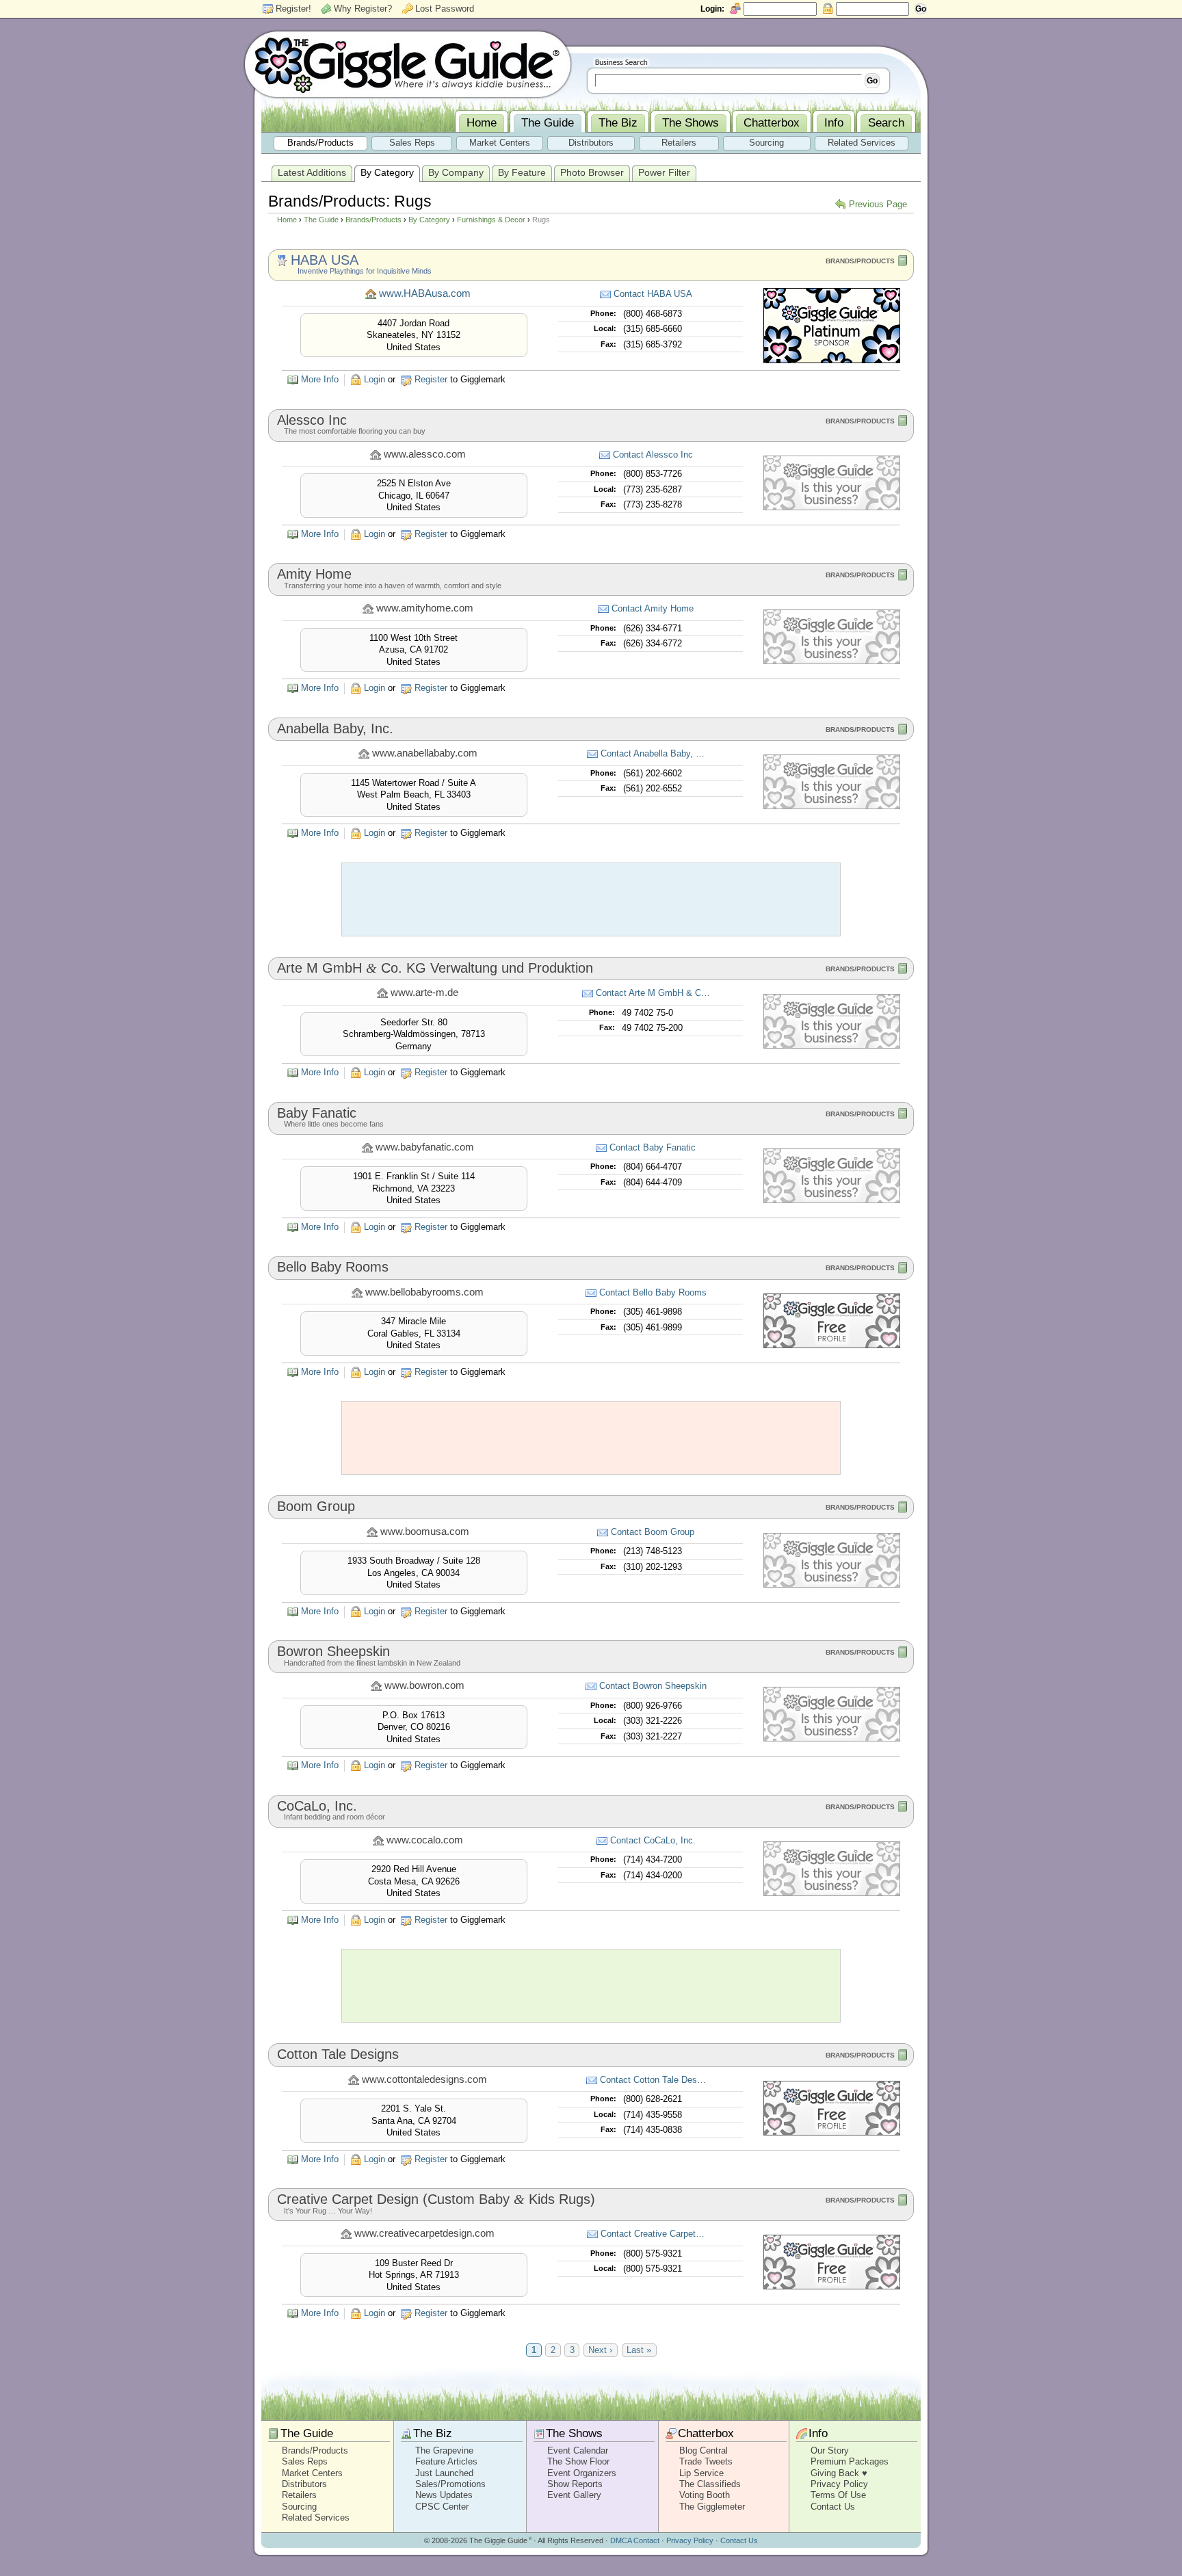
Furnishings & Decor (491, 220)
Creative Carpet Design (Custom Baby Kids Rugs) (436, 2199)
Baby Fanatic (317, 1113)
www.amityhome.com (425, 608)
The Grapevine (444, 2450)
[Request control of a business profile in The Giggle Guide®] (832, 507)
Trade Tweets (706, 2461)
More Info (320, 379)
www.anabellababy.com (425, 753)
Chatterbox (706, 2433)
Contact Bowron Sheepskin (653, 1686)
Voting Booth (705, 2495)
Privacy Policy (839, 2484)
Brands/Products (373, 220)
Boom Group (316, 1506)
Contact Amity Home (653, 608)
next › (600, 2351)
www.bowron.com (424, 1685)
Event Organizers (582, 2473)
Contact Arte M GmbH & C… (653, 993)
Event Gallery (574, 2495)
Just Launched (444, 2473)
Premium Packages (850, 2461)
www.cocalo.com (425, 1840)
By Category (429, 220)
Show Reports (575, 2484)
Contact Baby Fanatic (653, 1147)
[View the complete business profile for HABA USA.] (832, 360)
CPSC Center (442, 2507)
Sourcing (299, 2507)
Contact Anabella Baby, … (653, 753)
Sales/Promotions (450, 2484)
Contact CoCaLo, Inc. (653, 1840)
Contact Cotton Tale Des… (653, 2080)
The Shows (574, 2433)
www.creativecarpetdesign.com (424, 2233)
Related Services (316, 2518)
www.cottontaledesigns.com (424, 2079)
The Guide (321, 220)
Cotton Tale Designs (338, 2054)
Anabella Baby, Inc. (335, 728)
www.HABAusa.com (425, 293)
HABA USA (325, 260)
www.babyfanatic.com (425, 1147)
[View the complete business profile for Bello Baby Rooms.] (832, 1345)
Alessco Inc (312, 420)
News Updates (444, 2495)
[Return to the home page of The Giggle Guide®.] (408, 64)
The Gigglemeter (712, 2507)
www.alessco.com (425, 454)
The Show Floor (578, 2461)
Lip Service (701, 2473)
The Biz (433, 2433)
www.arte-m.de (424, 993)
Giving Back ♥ (839, 2473)
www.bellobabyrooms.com (424, 1292)
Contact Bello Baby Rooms (653, 1292)
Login (375, 379)
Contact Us (833, 2507)
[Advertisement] (591, 899)
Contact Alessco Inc (653, 455)
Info (818, 2433)
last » (639, 2351)
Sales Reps (305, 2461)
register (431, 379)
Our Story (830, 2450)
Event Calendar (578, 2450)
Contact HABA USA (653, 294)
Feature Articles (446, 2461)
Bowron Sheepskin (333, 1651)
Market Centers (312, 2473)
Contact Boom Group (653, 1532)
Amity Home (314, 574)
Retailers (299, 2495)
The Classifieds (710, 2484)
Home (287, 220)
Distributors (304, 2484)
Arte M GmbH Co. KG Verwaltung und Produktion (435, 968)
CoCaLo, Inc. (317, 1806)
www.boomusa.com (425, 1532)
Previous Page (878, 204)
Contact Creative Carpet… (653, 2234)
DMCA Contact (635, 2540)
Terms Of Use (838, 2495)
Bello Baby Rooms (333, 1267)
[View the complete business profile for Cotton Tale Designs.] (832, 2132)
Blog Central (704, 2450)
